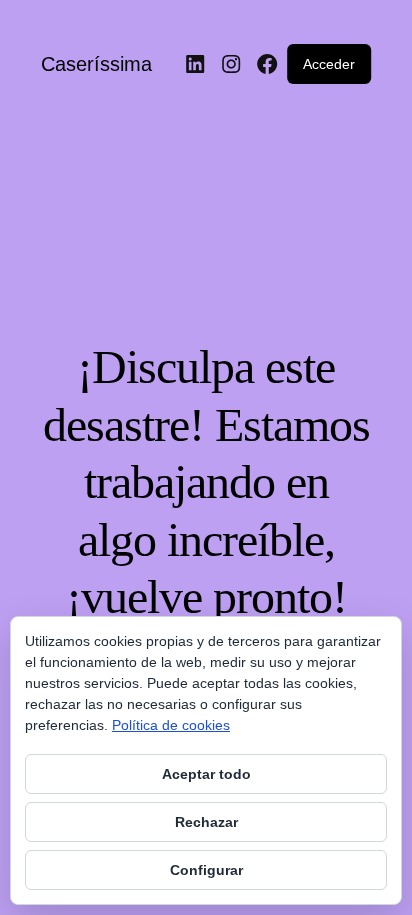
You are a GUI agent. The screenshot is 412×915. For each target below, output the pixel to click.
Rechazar (206, 822)
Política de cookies (171, 725)
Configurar (206, 870)
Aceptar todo (206, 774)
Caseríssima (96, 64)
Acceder (329, 64)
